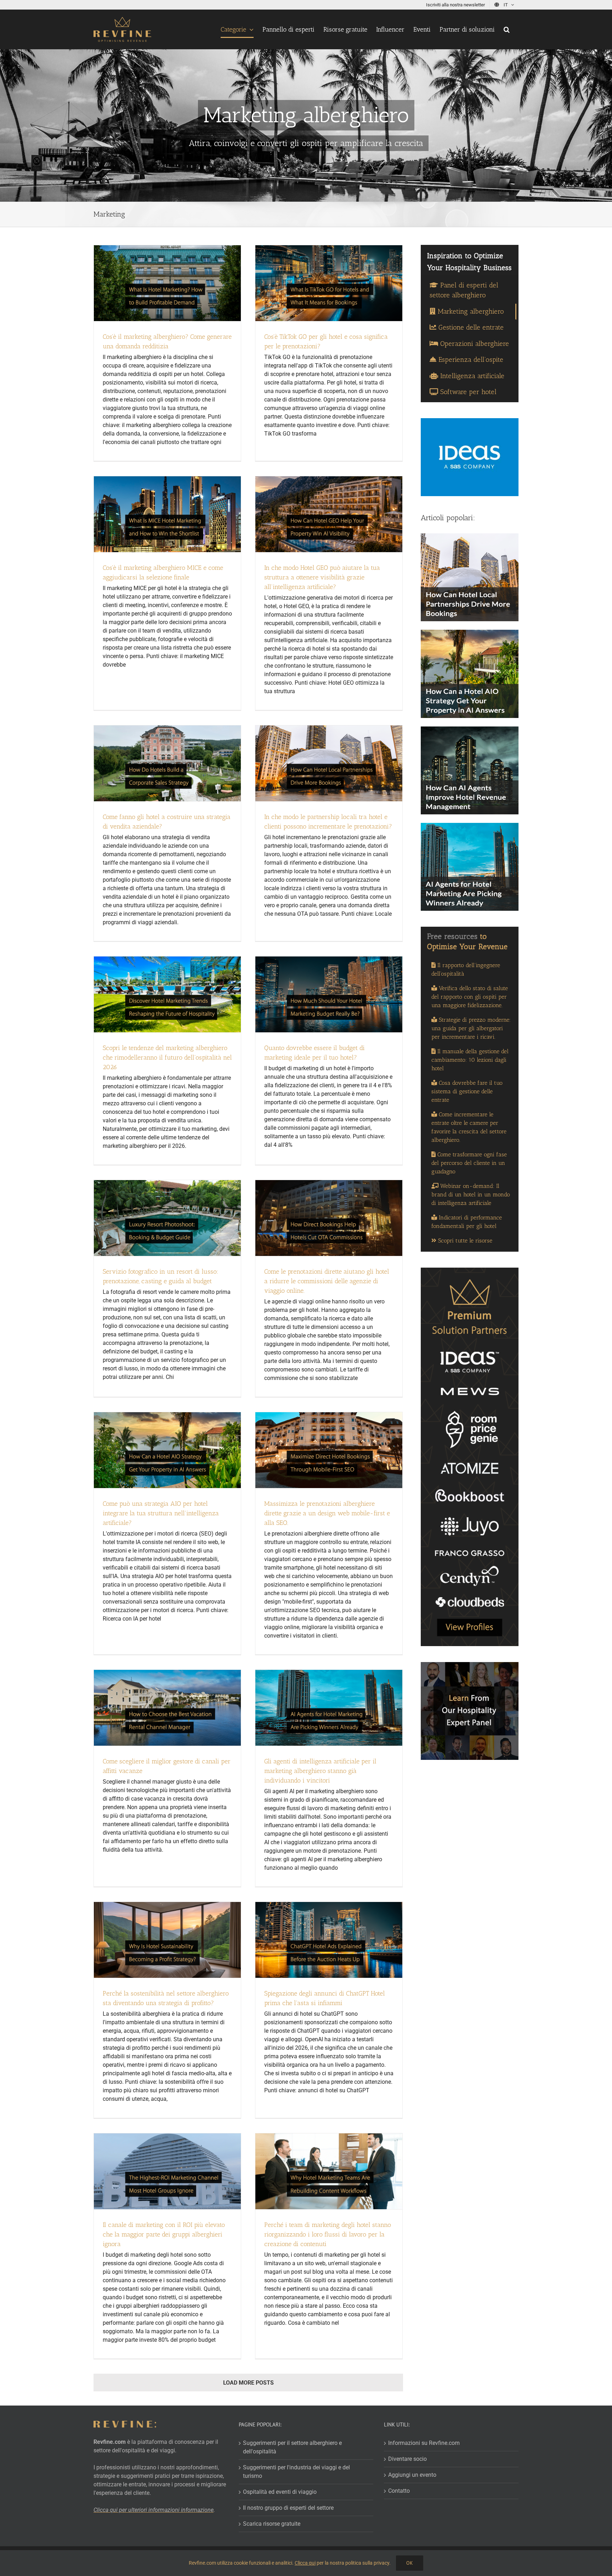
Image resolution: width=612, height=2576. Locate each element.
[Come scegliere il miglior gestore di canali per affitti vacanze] (167, 1708)
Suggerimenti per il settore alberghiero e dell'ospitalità (292, 2447)
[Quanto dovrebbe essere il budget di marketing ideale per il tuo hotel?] (329, 994)
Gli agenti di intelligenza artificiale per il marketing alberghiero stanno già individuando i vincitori (320, 1771)
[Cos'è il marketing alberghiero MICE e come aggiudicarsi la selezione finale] (167, 514)
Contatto (399, 2491)
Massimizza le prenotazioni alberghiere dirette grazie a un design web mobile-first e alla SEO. (327, 1513)
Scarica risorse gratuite (272, 2524)
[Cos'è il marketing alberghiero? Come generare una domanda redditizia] (167, 283)
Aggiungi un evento (412, 2475)
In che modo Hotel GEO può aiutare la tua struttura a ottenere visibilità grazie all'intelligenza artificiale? (322, 577)
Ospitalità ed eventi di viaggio (280, 2492)
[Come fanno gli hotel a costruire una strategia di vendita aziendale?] (167, 763)
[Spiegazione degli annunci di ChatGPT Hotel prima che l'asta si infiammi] (329, 1940)
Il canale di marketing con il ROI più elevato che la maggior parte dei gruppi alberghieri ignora (164, 2234)
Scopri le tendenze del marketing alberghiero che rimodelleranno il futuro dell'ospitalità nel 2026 (167, 1057)
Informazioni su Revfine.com (424, 2443)
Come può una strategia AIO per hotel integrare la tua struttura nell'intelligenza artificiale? (161, 1513)
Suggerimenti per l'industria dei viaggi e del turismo (296, 2472)
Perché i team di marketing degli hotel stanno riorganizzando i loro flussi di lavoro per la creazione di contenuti (328, 2234)
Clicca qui (305, 2563)
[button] (507, 29)
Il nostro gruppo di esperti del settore (288, 2508)
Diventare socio (407, 2459)
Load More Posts (248, 2383)
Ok (410, 2563)
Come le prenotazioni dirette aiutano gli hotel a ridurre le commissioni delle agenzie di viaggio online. (327, 1281)
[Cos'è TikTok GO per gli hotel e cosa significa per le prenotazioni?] (329, 283)
